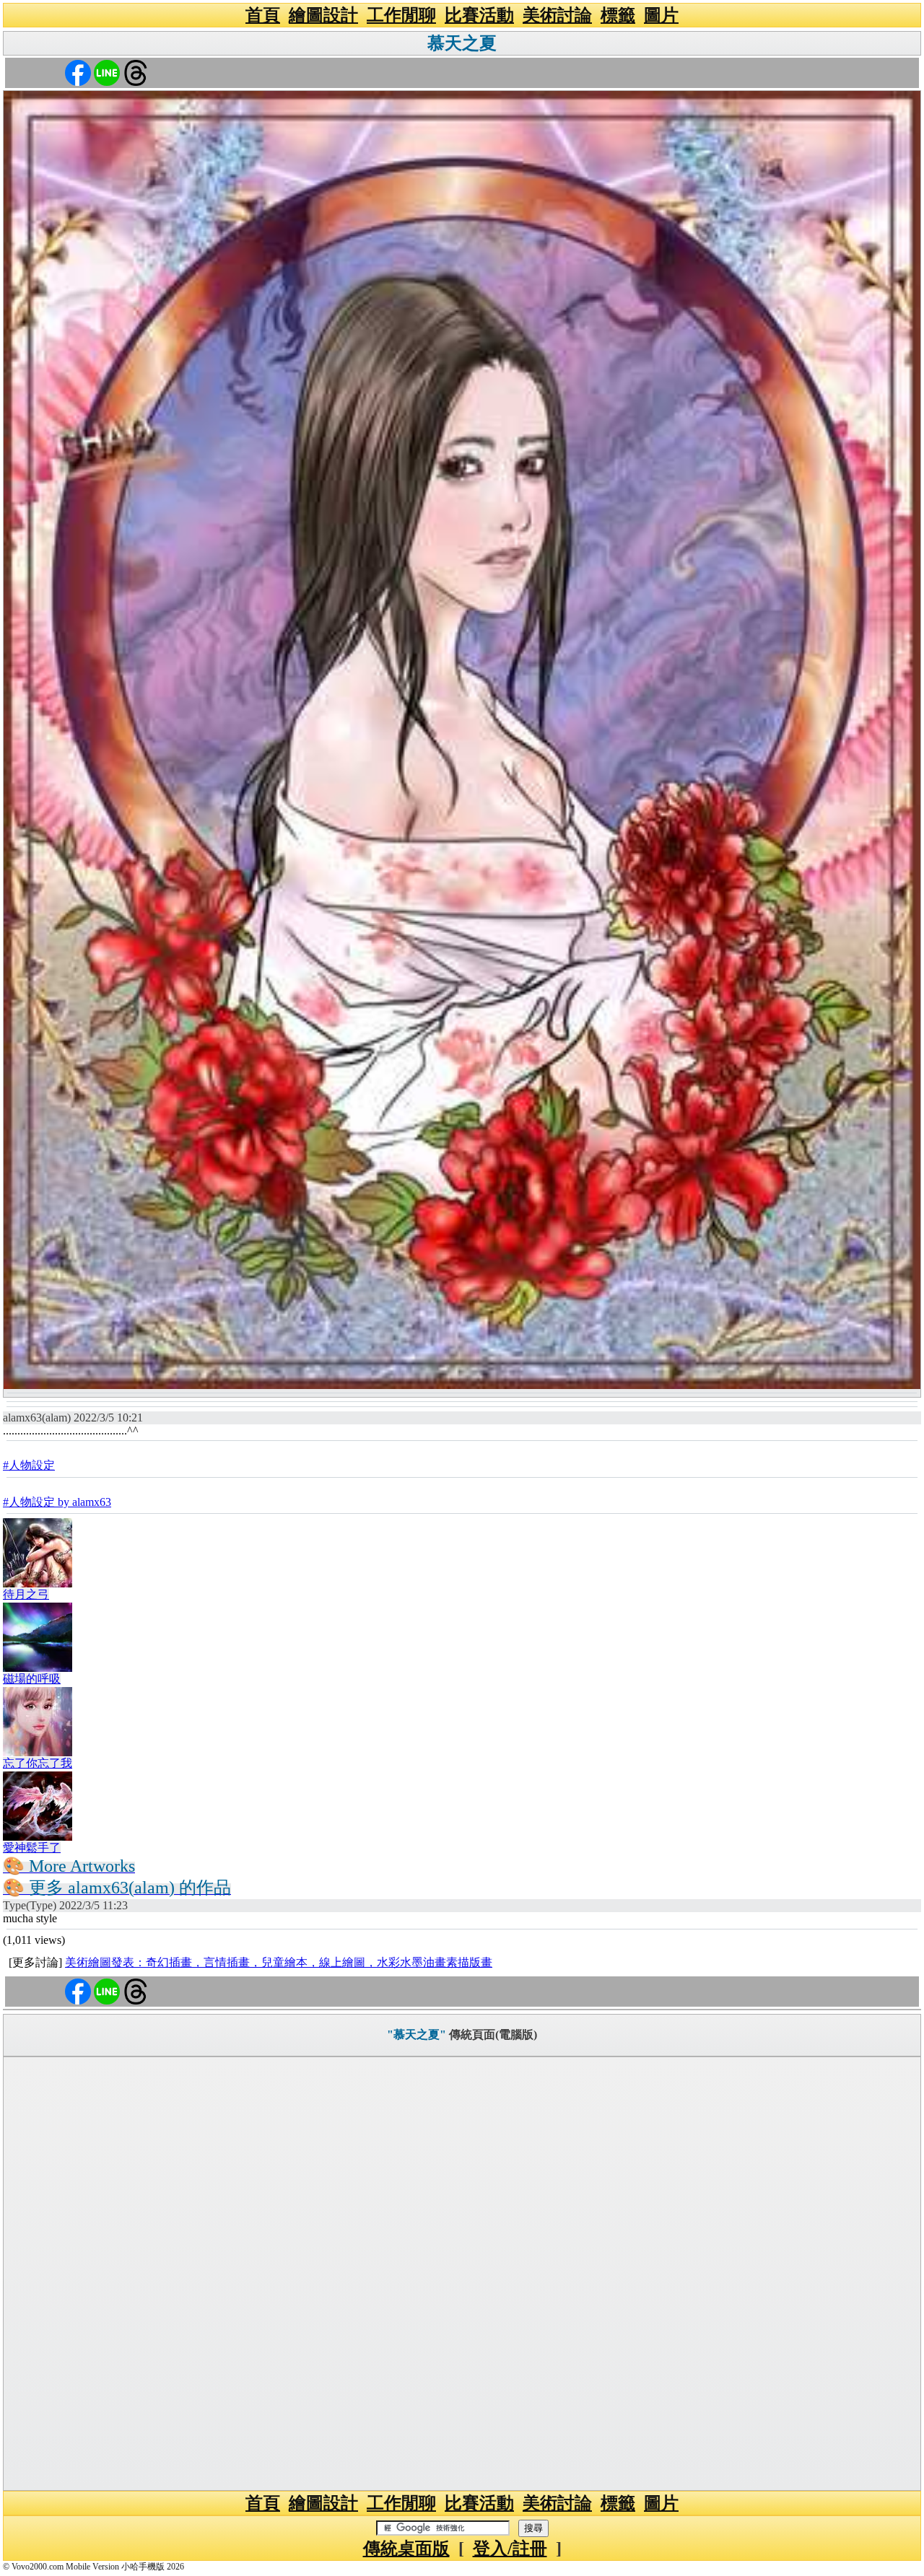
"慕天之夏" (417, 2034)
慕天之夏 (462, 43)
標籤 (618, 15)
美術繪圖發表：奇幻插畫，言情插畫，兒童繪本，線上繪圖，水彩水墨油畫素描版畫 (279, 1962)
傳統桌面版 (406, 2549)
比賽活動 (479, 15)
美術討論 (557, 15)
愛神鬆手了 (32, 1848)
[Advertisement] (462, 2274)
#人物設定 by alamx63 (57, 1502)
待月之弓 (26, 1594)
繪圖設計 (323, 15)
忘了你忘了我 (38, 1763)
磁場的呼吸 (32, 1679)
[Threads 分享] (136, 72)
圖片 (661, 15)
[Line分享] (107, 72)
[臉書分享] (78, 72)
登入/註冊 (510, 2549)
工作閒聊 (401, 15)
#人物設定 (29, 1465)
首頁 (263, 15)
